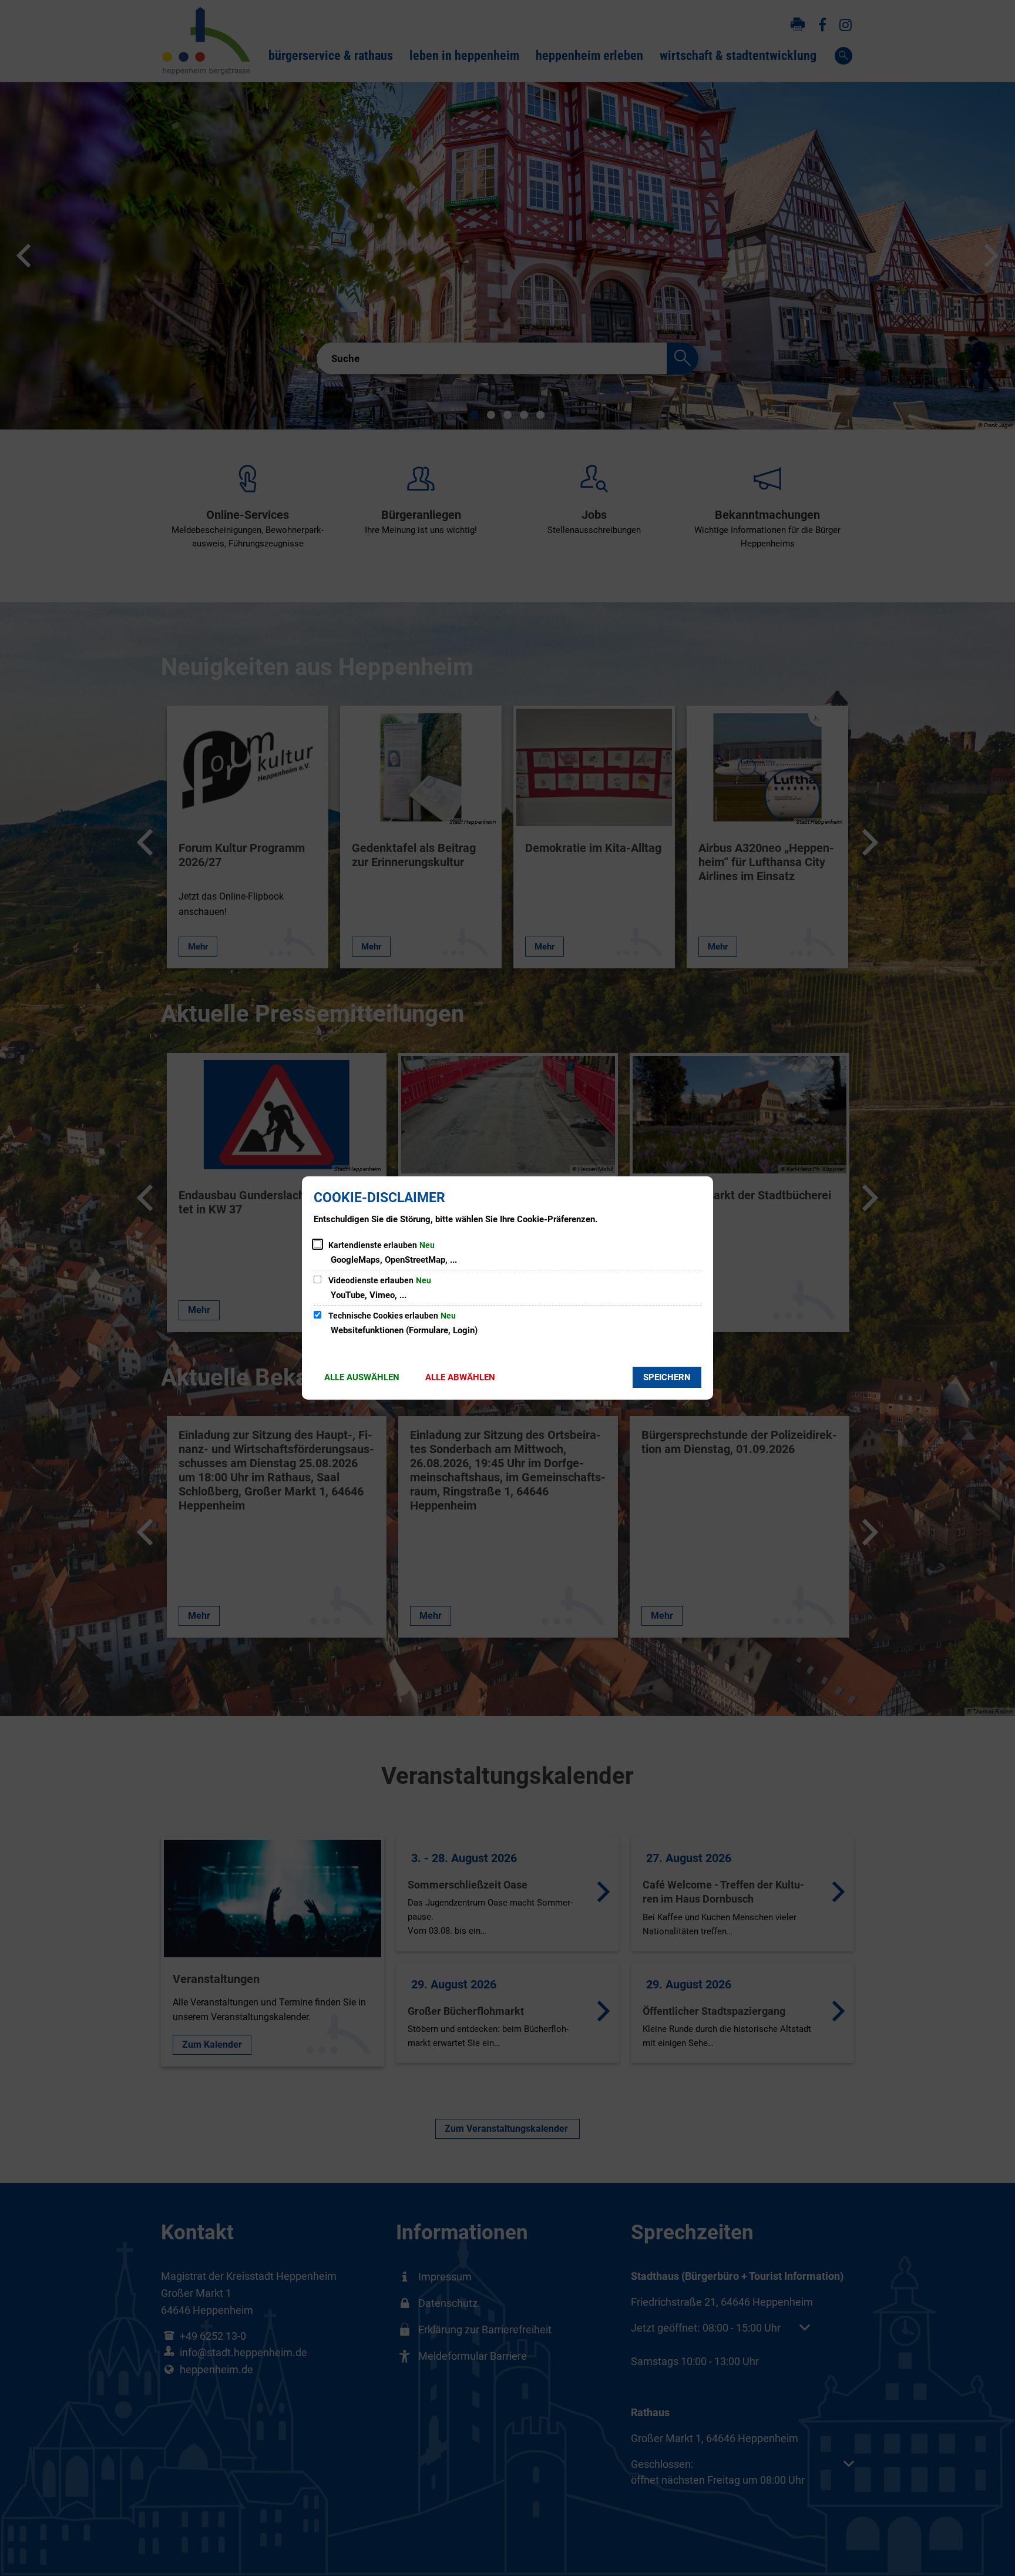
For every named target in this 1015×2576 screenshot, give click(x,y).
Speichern (667, 1377)
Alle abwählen (460, 1377)
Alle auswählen (362, 1377)
